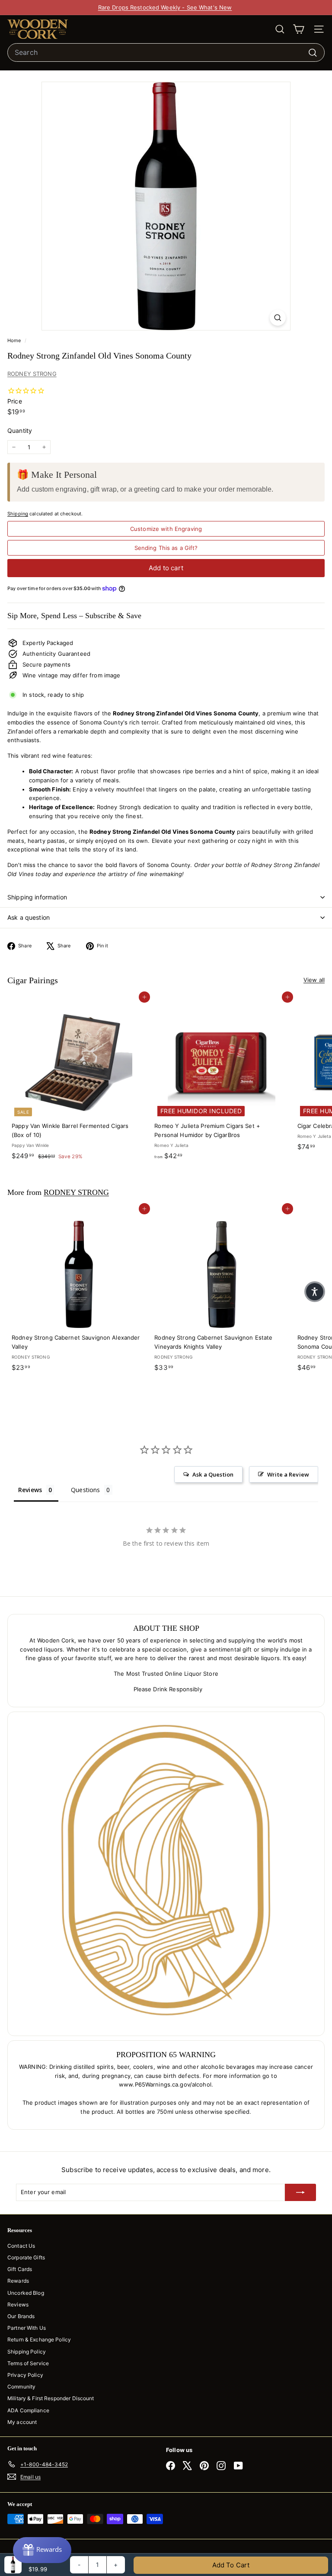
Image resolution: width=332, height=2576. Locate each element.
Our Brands (21, 2316)
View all (314, 980)
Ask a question (29, 917)
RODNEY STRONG (32, 374)
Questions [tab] (85, 1490)
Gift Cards (20, 2269)
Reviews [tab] (30, 1490)
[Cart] (298, 29)
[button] (315, 1292)
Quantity (20, 430)
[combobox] (166, 53)
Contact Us (21, 2246)
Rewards (18, 2281)
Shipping (18, 514)
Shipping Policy (27, 2352)
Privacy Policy (25, 2375)
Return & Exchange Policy (39, 2339)
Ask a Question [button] (213, 1474)
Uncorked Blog (26, 2293)
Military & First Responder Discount (51, 2398)
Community (21, 2387)
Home (15, 340)
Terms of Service (28, 2363)
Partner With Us (27, 2328)
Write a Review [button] (288, 1474)
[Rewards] (42, 2550)
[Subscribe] (300, 2192)
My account (22, 2422)
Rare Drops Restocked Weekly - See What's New (165, 7)
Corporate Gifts (26, 2257)
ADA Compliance (28, 2410)
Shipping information (37, 897)
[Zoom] (278, 318)
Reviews (18, 2304)
